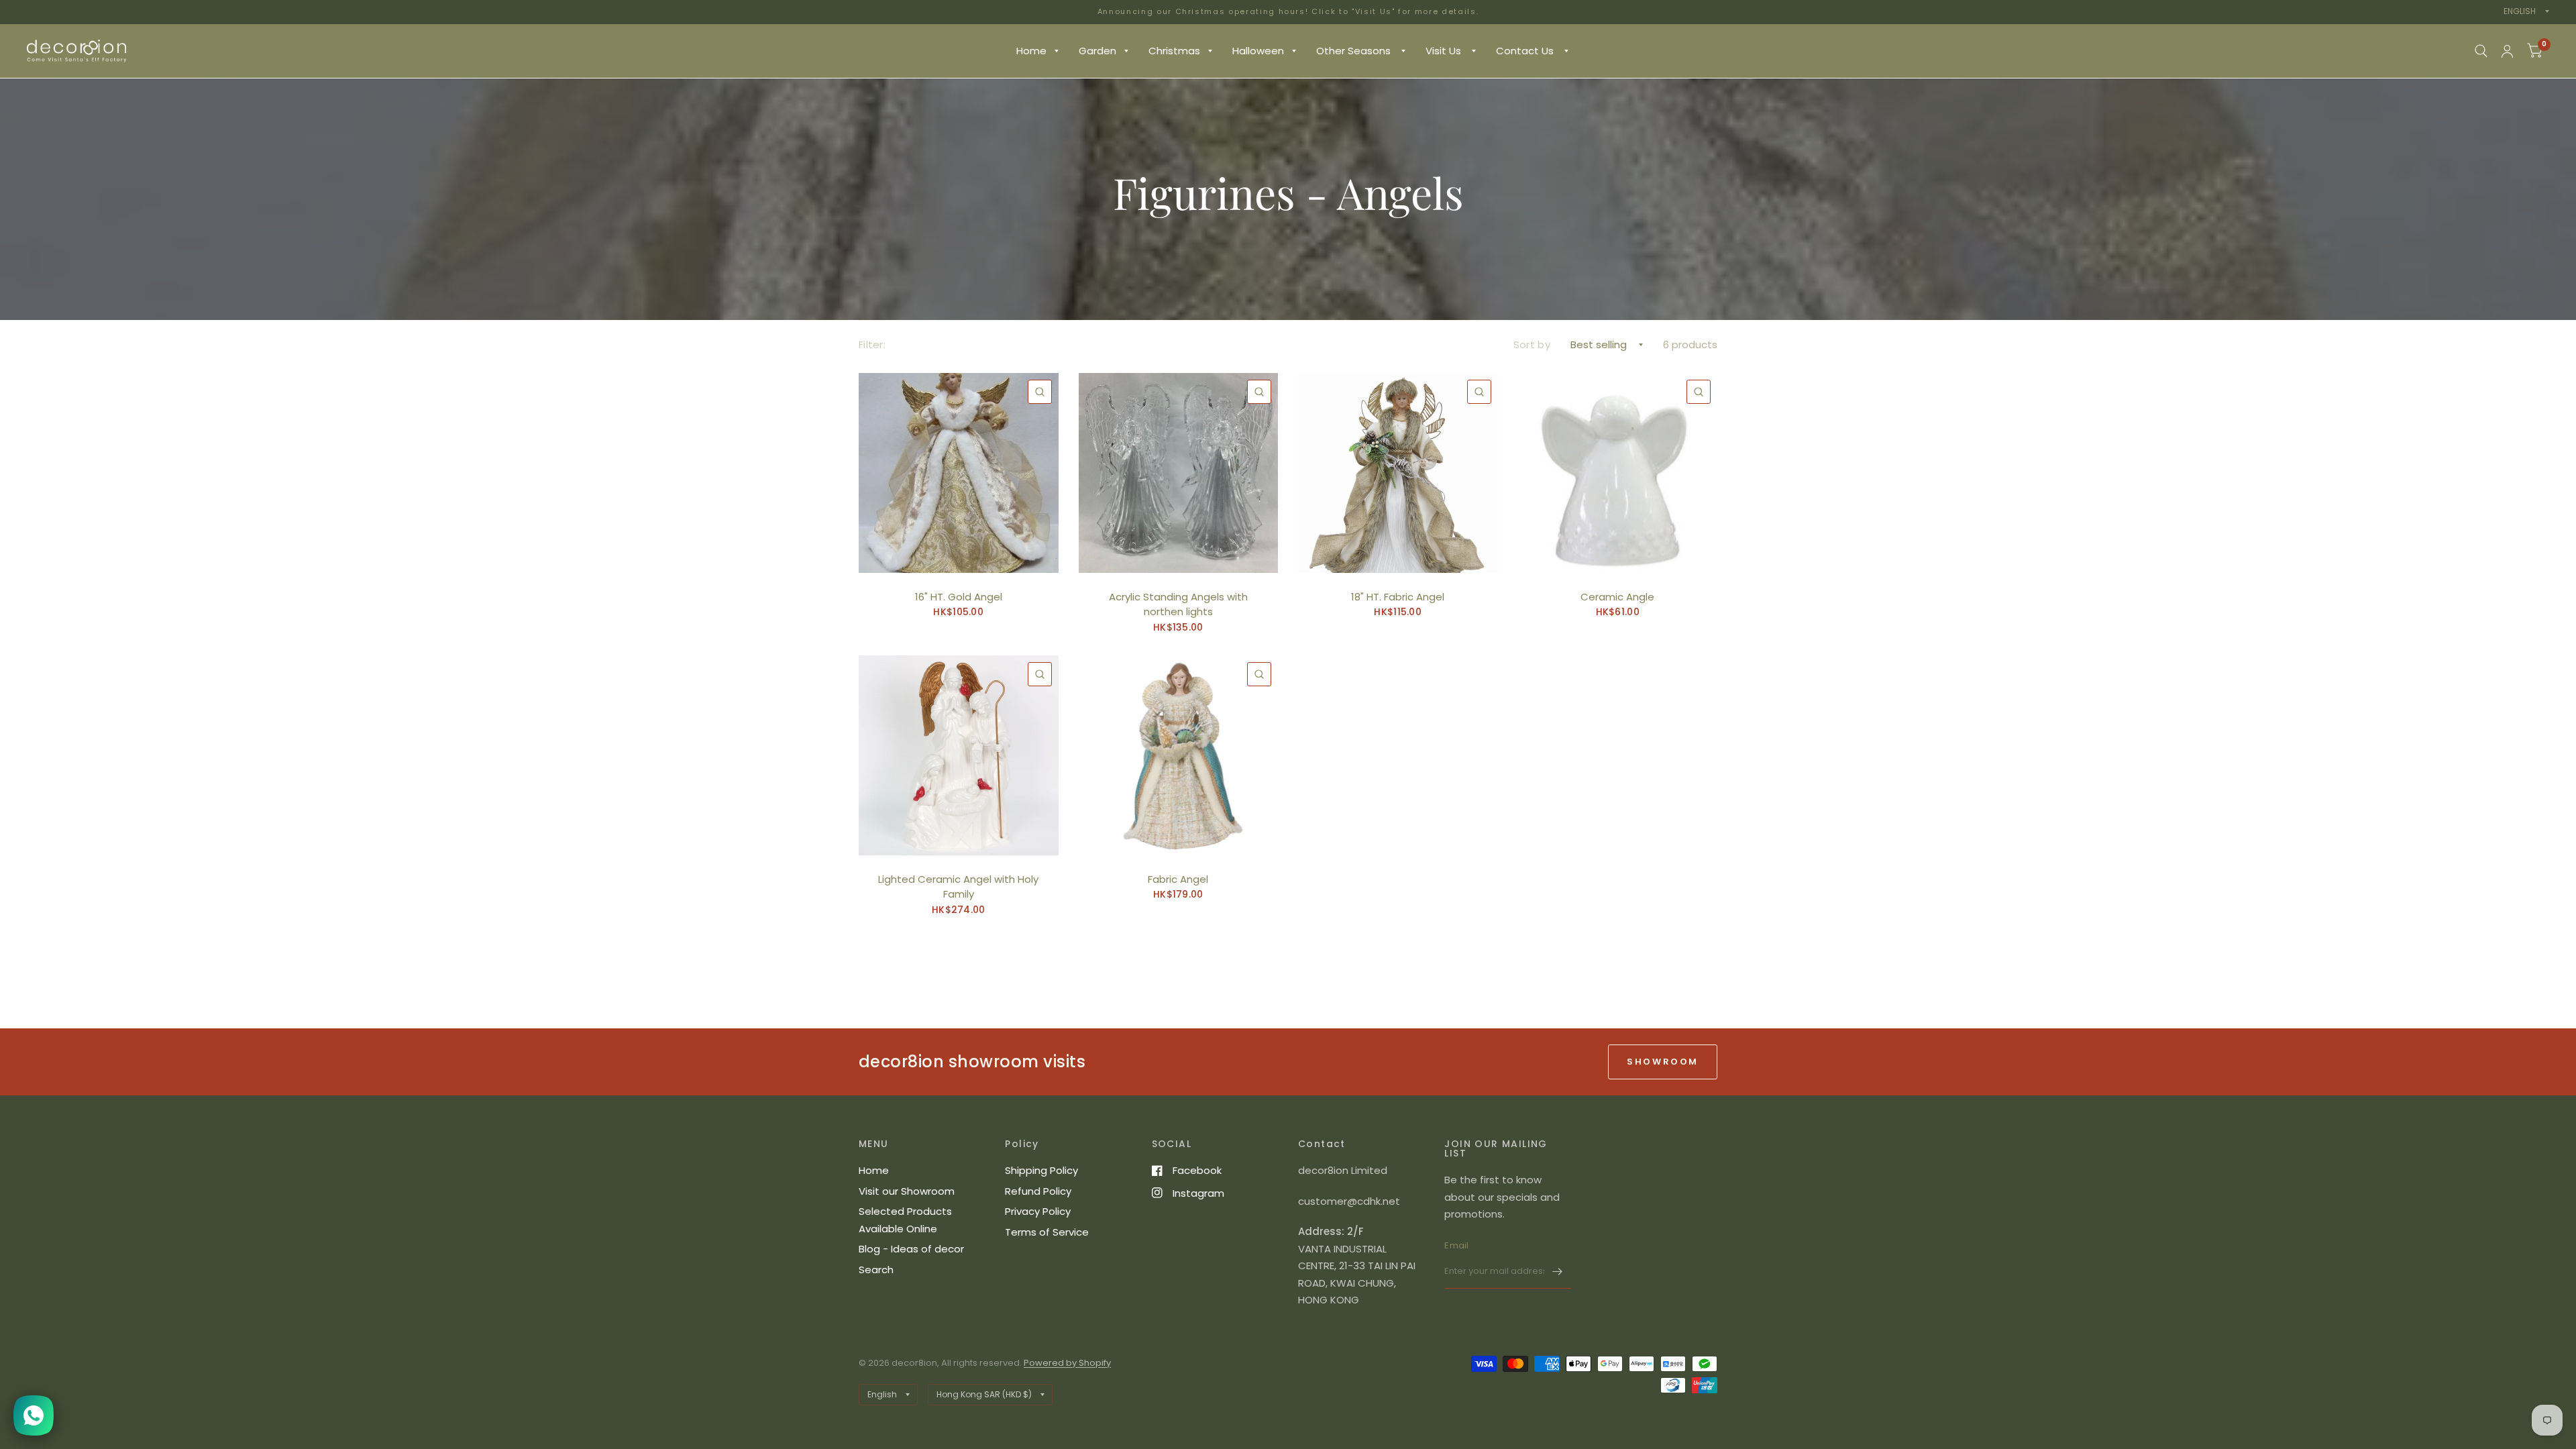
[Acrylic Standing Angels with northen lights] (1179, 473)
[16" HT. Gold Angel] (959, 473)
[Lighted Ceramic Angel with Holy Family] (959, 755)
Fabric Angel (1178, 879)
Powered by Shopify (1067, 1363)
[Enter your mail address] (1558, 1271)
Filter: (872, 344)
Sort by (1532, 344)
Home (1031, 51)
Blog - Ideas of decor (911, 1249)
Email (1456, 1245)
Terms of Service (1047, 1232)
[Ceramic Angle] (1618, 473)
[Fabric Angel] (1179, 755)
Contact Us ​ (1526, 51)
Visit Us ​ (1445, 51)
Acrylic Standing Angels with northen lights (1178, 604)
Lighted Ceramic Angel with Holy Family (958, 887)
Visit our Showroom (907, 1191)
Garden (1097, 51)
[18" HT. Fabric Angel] (1398, 473)
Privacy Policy (1038, 1211)
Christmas (1174, 51)
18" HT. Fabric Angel (1398, 597)
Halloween (1258, 51)
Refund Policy (1038, 1191)
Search (876, 1270)
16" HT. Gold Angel (959, 597)
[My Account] (2507, 51)
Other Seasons (1355, 51)
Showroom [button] (1663, 1062)
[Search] (2481, 51)
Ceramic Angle (1617, 597)
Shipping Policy (1041, 1170)
